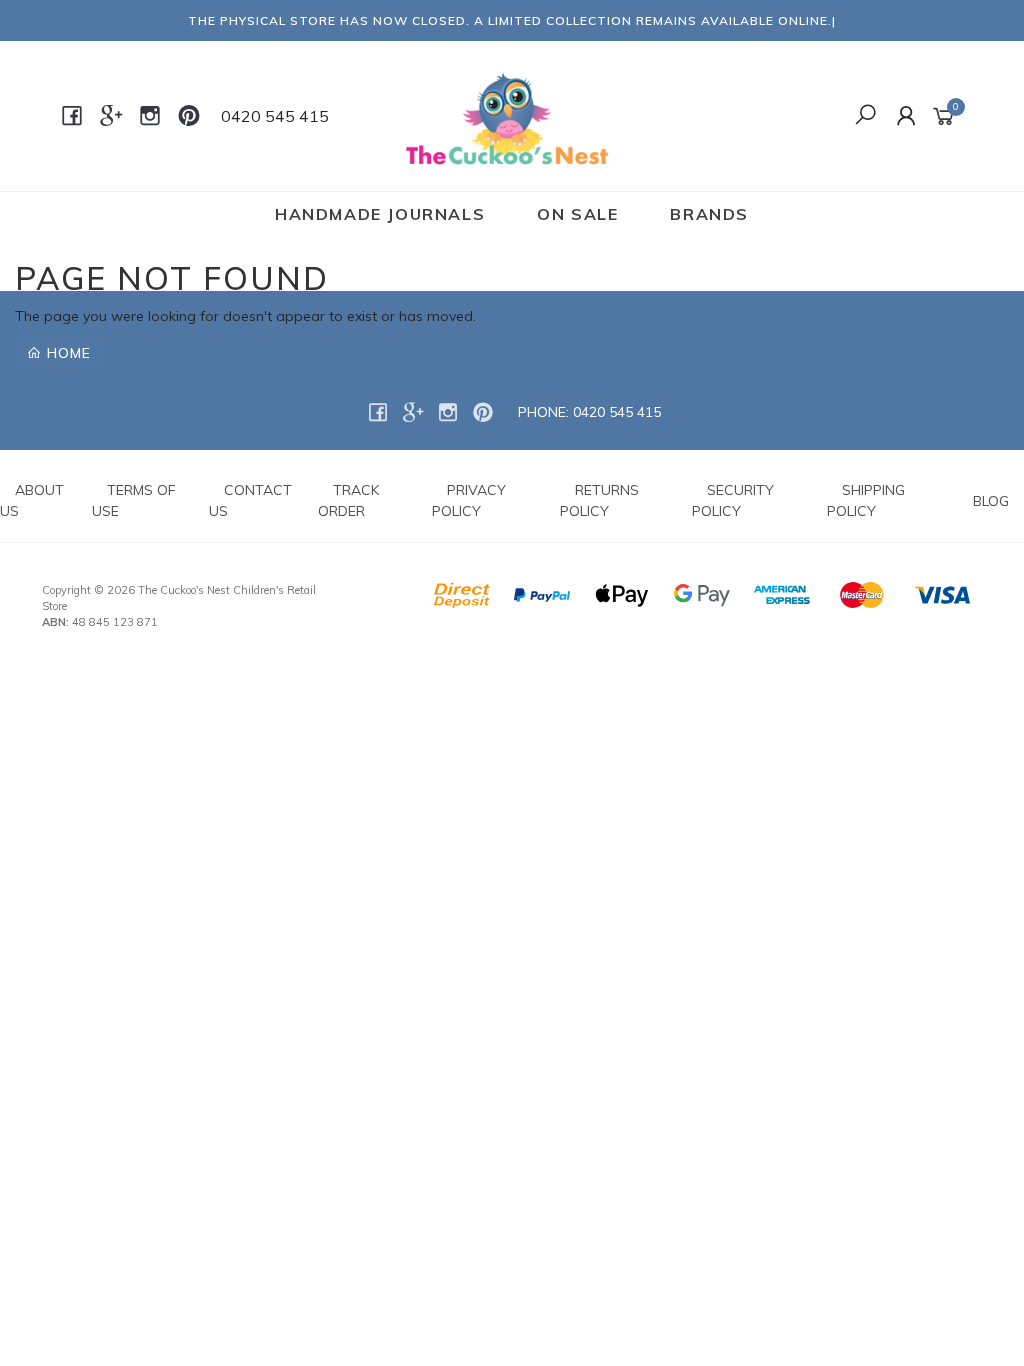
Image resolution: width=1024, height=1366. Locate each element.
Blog (991, 501)
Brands (709, 214)
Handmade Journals (380, 214)
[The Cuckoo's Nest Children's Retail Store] (509, 115)
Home (66, 353)
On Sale (577, 214)
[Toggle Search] (865, 116)
